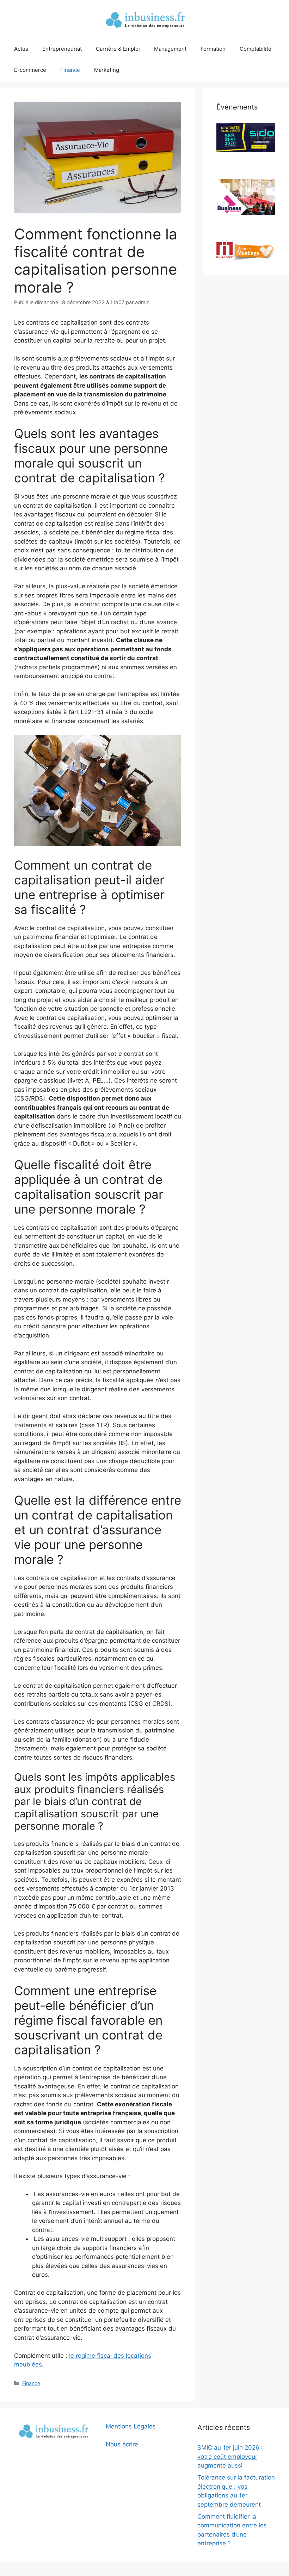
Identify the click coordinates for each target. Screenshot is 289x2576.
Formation (213, 49)
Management (170, 49)
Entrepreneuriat (62, 49)
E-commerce (30, 70)
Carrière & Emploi (118, 49)
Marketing (107, 70)
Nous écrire (122, 2444)
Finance (70, 70)
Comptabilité (256, 49)
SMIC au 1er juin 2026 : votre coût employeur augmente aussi (230, 2456)
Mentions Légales (131, 2426)
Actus (21, 49)
